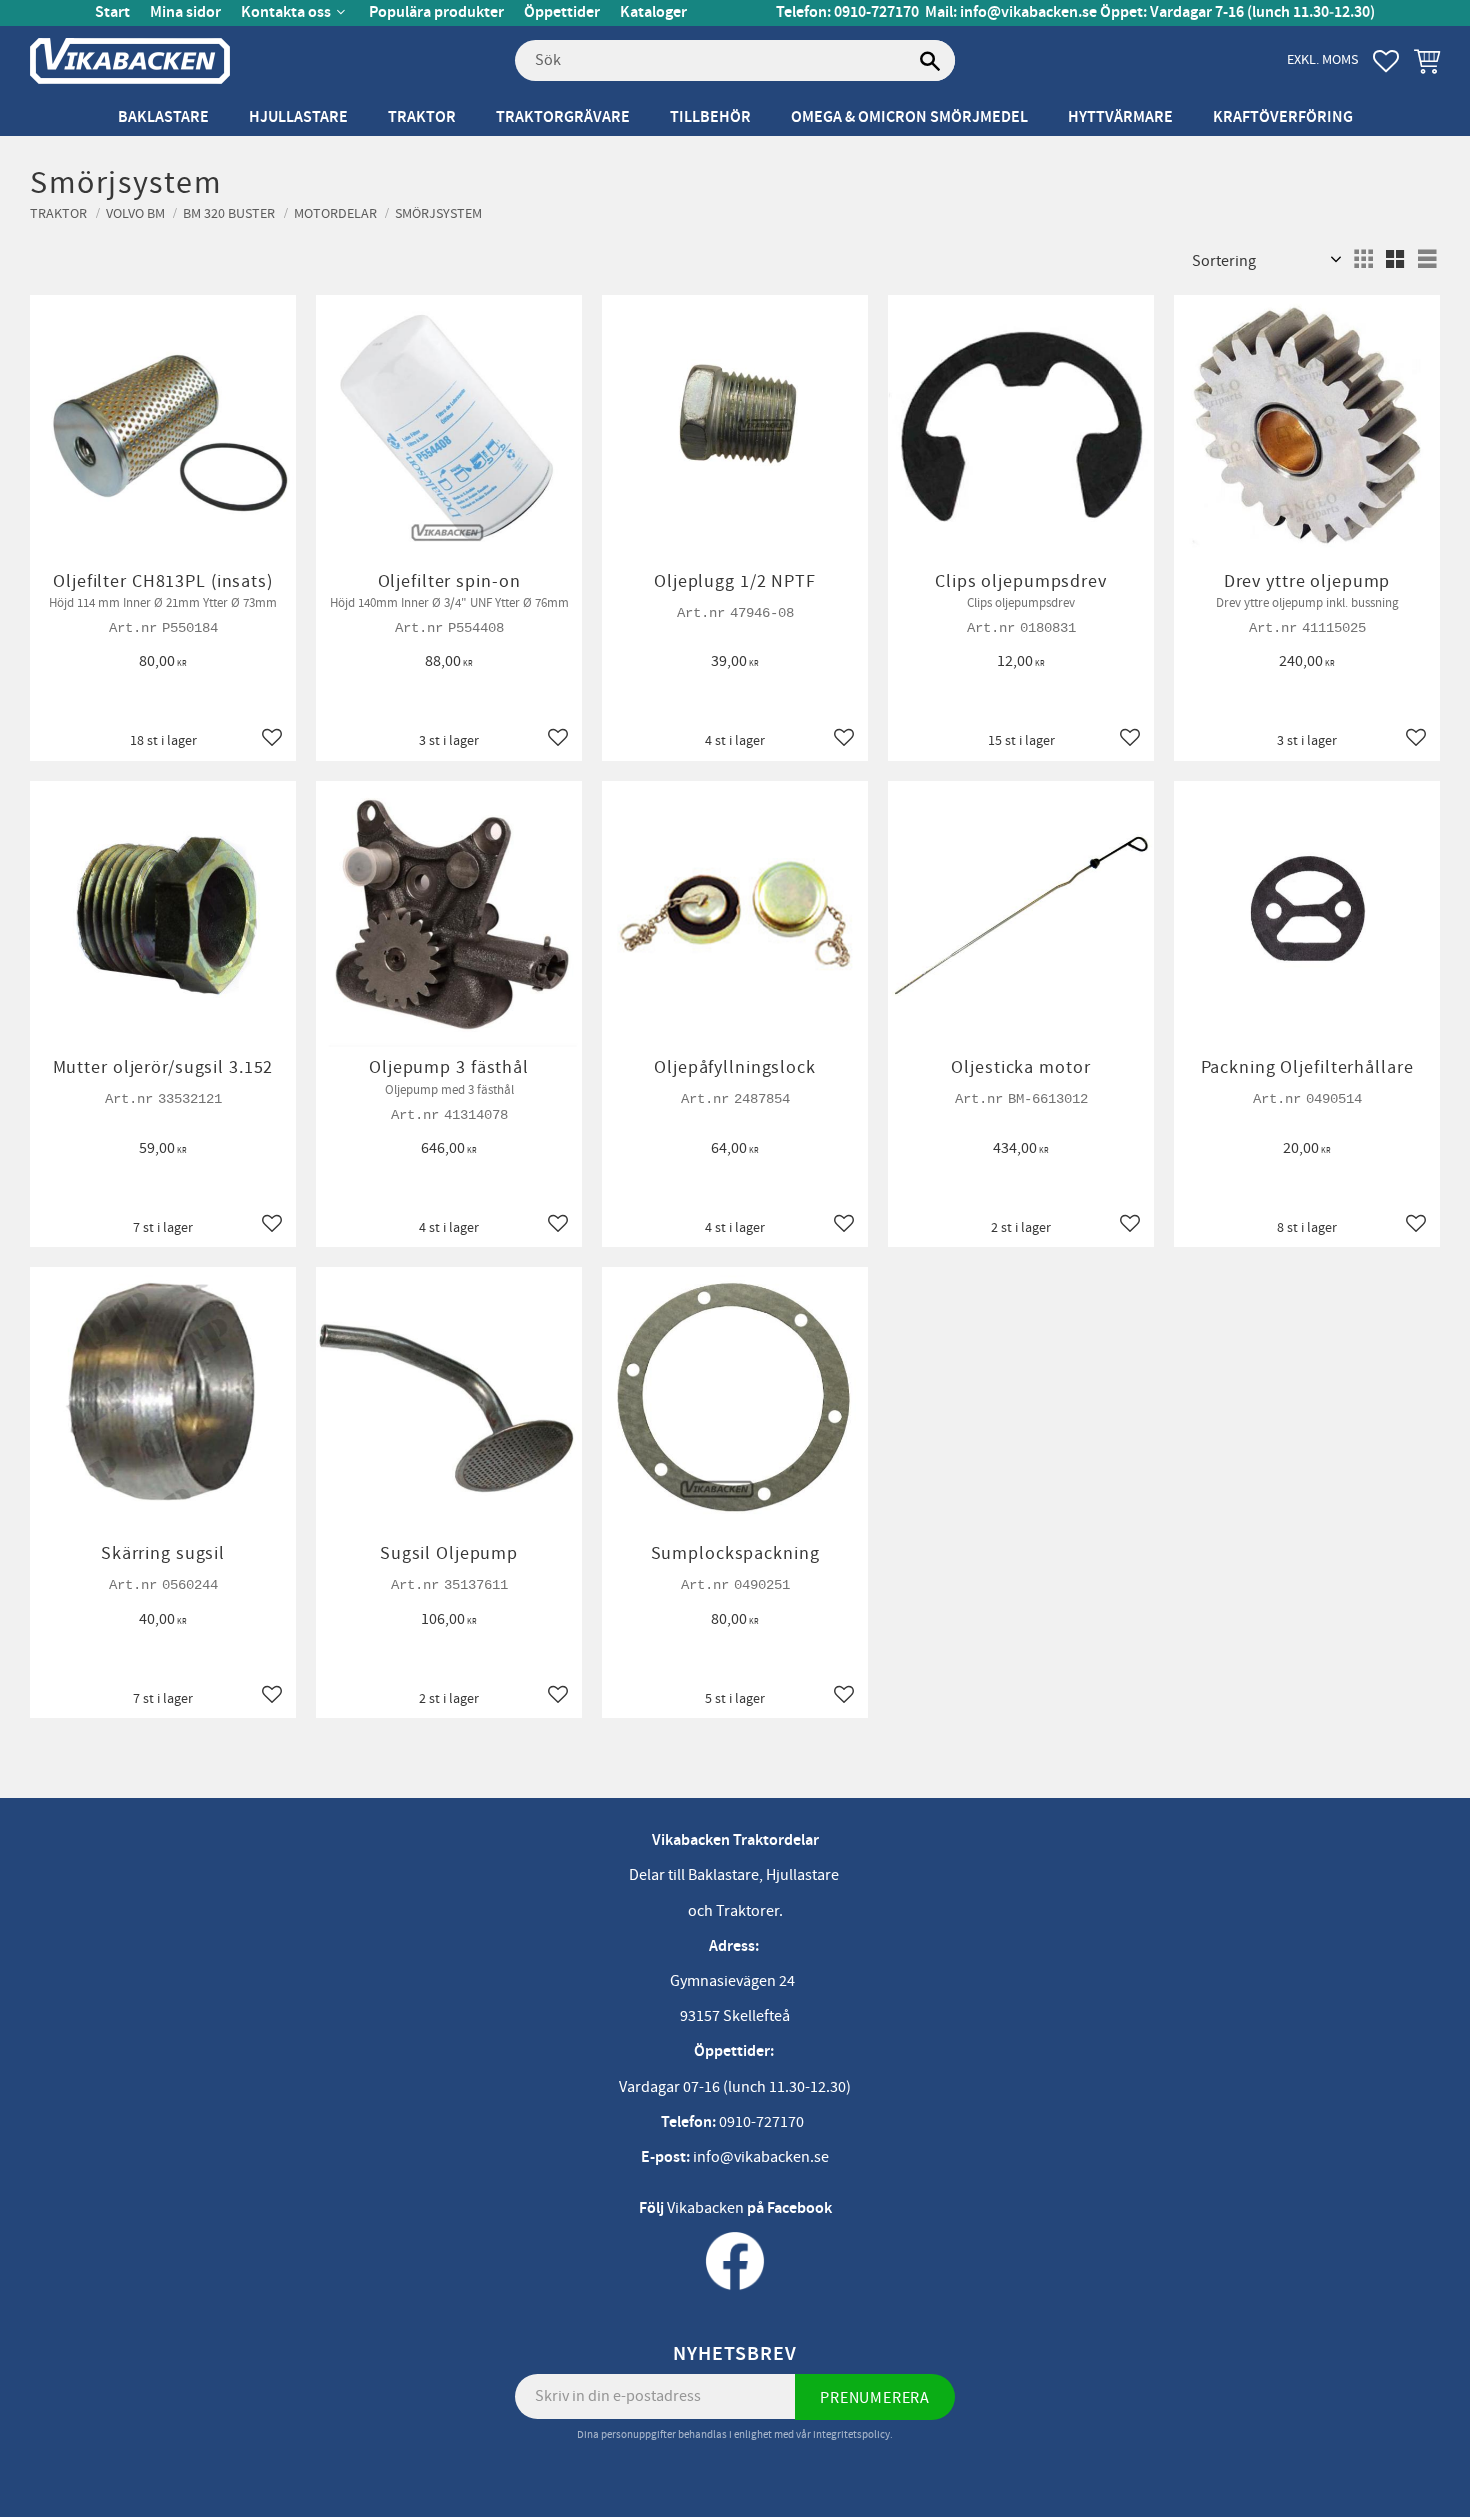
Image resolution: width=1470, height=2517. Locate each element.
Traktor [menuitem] (422, 117)
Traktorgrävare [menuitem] (563, 117)
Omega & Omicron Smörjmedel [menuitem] (909, 117)
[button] (1386, 61)
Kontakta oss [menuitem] (286, 12)
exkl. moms (1322, 59)
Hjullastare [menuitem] (298, 117)
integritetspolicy (851, 2434)
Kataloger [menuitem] (653, 12)
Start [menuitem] (112, 12)
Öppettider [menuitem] (562, 12)
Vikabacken (705, 2208)
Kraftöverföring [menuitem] (1283, 117)
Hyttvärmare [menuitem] (1120, 117)
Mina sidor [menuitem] (185, 12)
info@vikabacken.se (1028, 12)
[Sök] (930, 61)
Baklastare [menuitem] (163, 117)
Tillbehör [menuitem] (710, 117)
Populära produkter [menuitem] (436, 12)
